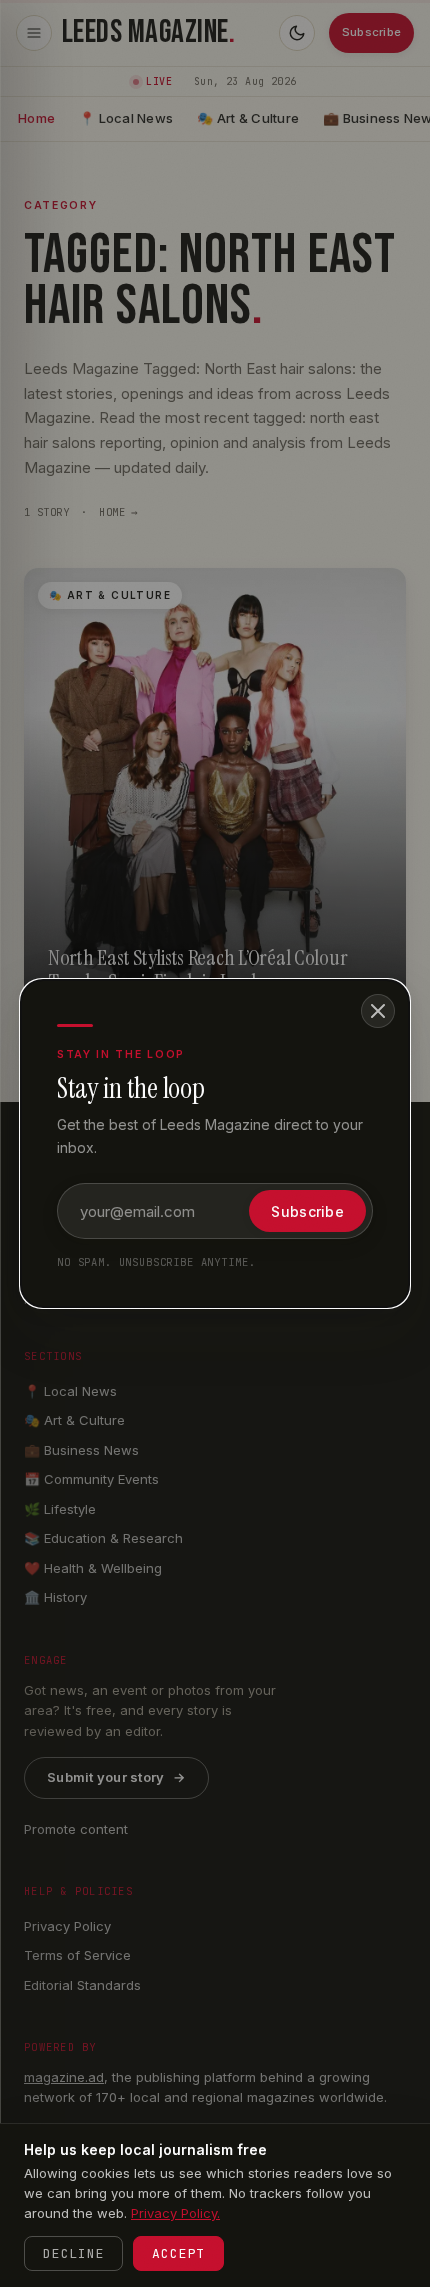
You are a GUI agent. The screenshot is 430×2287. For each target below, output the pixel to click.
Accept (178, 2253)
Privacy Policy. (175, 2213)
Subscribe (307, 1211)
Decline (73, 2253)
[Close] (378, 1011)
